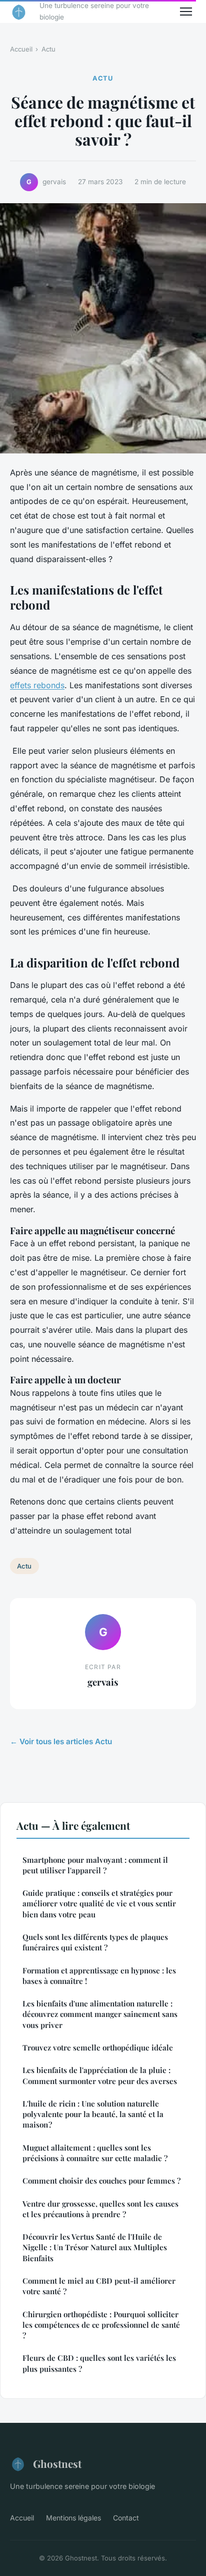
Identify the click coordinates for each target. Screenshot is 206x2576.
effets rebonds (37, 685)
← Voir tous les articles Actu (61, 1741)
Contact (126, 2518)
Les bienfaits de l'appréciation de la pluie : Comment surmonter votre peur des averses (100, 2075)
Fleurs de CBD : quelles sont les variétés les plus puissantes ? (99, 2363)
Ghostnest (57, 2463)
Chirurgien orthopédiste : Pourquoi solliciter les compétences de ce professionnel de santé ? (101, 2325)
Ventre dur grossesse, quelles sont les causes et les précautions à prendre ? (100, 2209)
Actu (48, 49)
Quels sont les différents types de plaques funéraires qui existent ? (95, 1942)
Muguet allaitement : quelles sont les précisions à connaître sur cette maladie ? (95, 2153)
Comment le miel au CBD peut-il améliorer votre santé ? (99, 2286)
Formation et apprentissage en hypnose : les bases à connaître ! (99, 1976)
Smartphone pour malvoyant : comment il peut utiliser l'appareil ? (95, 1865)
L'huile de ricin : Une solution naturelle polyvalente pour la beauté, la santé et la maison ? (93, 2114)
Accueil (21, 49)
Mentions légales (73, 2518)
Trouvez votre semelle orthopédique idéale (98, 2047)
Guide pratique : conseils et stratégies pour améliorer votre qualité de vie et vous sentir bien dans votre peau (99, 1904)
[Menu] (186, 12)
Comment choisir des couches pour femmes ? (101, 2181)
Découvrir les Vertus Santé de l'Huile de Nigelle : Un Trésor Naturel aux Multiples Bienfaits (95, 2247)
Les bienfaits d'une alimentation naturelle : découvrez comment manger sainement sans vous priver (100, 2014)
